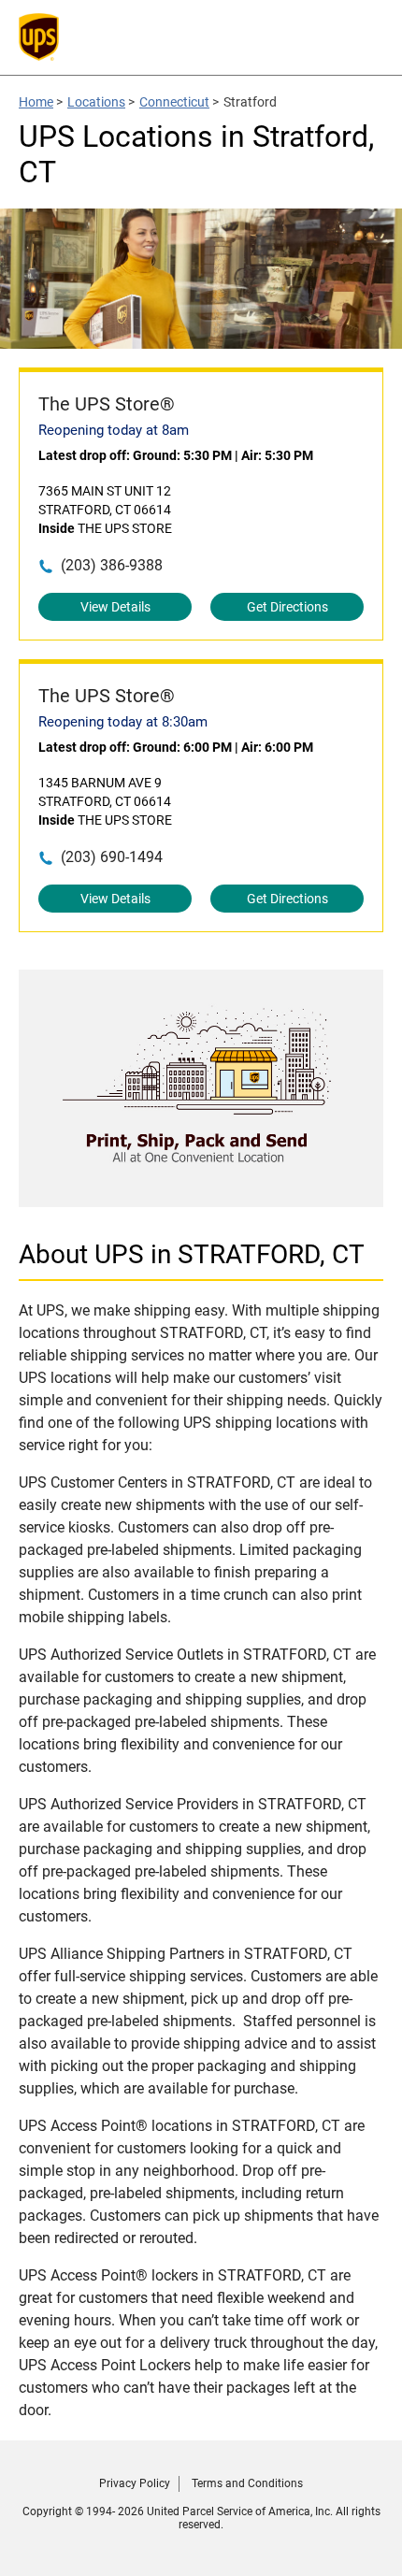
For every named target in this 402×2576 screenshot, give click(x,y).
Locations (96, 102)
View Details (115, 607)
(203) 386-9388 (112, 565)
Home (36, 102)
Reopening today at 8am (114, 430)
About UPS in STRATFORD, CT (192, 1254)
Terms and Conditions (247, 2483)
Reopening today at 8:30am (123, 722)
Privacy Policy (135, 2483)
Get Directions (287, 607)
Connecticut (174, 102)
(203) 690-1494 (112, 857)
